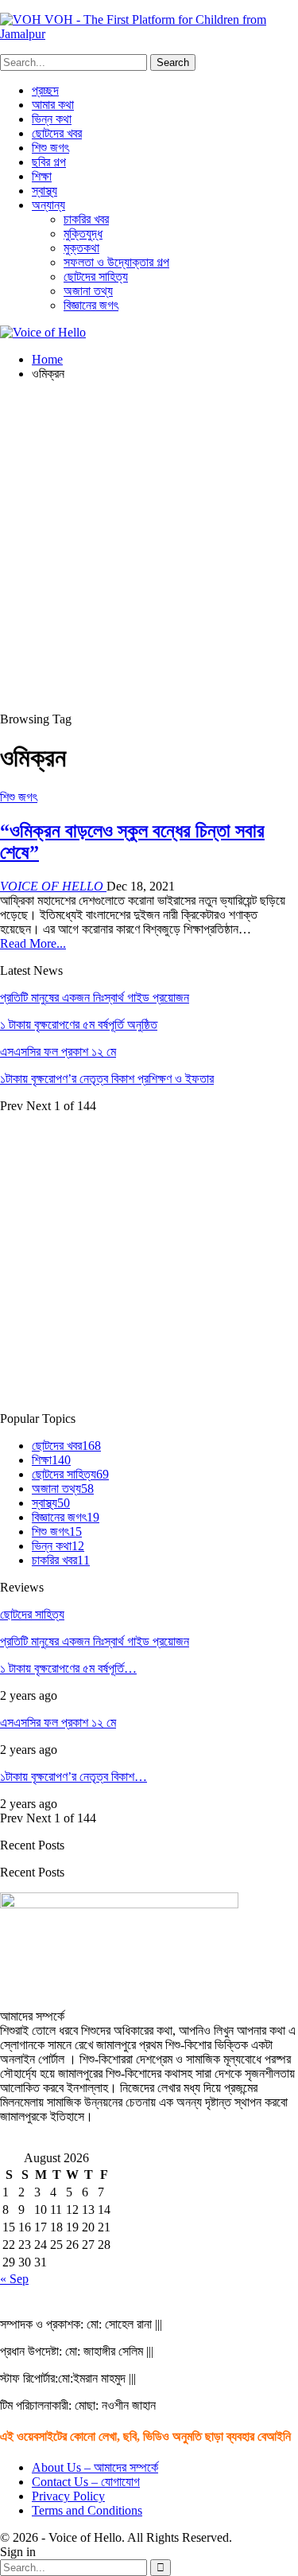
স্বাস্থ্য (45, 191)
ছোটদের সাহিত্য (96, 277)
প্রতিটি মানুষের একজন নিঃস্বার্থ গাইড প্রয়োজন (95, 998)
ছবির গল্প (49, 162)
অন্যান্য (48, 205)
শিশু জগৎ (50, 148)
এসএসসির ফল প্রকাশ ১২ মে (58, 1052)
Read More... (33, 943)
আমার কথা (53, 105)
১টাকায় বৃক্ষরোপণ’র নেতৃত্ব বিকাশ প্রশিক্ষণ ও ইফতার (107, 1079)
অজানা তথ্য (88, 291)
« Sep (14, 2279)
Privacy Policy (68, 2496)
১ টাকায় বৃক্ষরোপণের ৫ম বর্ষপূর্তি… (68, 1668)
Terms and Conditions (87, 2510)
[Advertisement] (149, 543)
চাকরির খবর (86, 219)
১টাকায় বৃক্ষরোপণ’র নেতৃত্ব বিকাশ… (74, 1777)
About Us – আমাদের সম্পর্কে (95, 2467)
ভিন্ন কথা (52, 119)
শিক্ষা (42, 176)
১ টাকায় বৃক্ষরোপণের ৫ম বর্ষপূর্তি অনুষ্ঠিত (79, 1025)
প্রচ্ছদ (45, 90)
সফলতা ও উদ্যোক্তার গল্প (116, 262)
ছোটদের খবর (57, 133)
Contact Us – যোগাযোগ (86, 2482)
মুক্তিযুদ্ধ (83, 234)
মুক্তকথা (81, 248)
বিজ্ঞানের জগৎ (91, 305)
